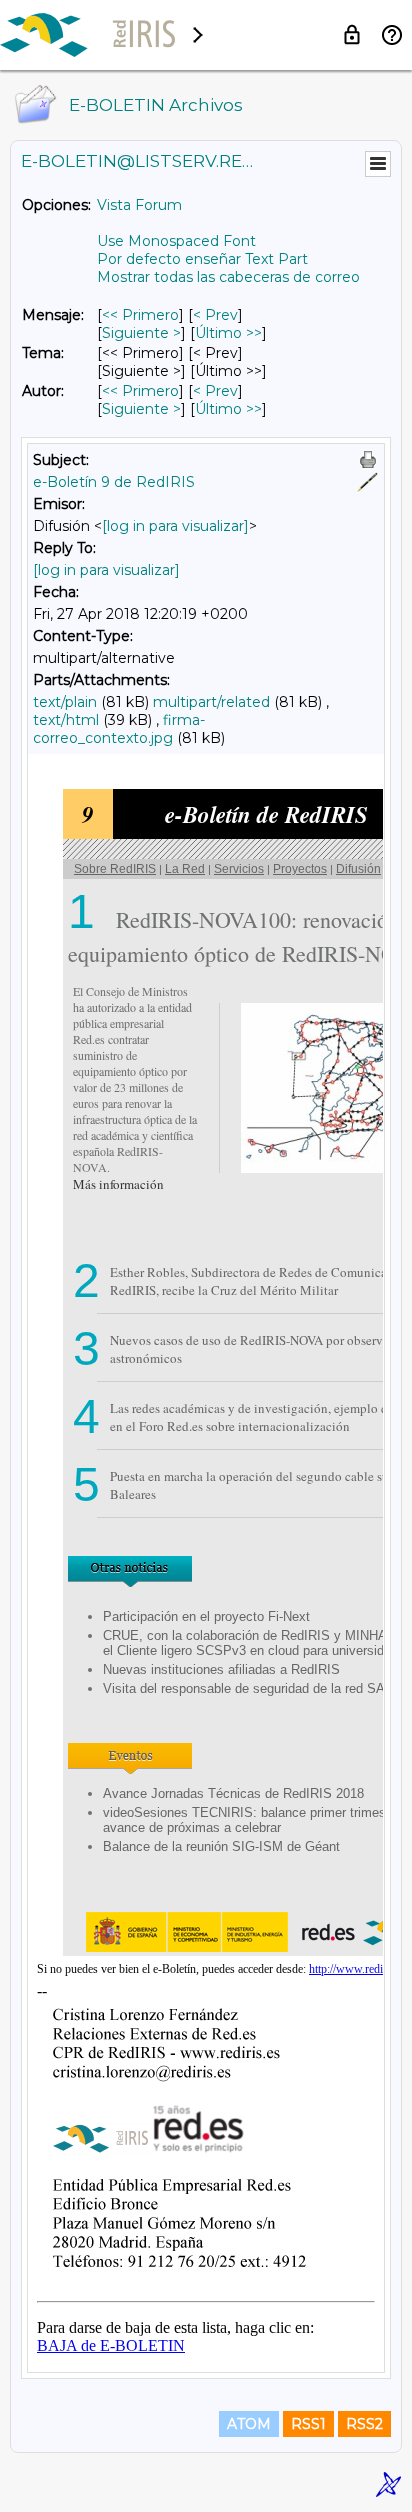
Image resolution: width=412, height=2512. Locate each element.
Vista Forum (139, 205)
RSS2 (364, 2424)
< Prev (215, 315)
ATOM (249, 2424)
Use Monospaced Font (176, 241)
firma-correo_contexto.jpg (119, 729)
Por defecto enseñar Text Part (202, 259)
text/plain (65, 702)
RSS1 (308, 2424)
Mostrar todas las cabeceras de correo (228, 277)
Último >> (228, 333)
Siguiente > (141, 333)
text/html (66, 720)
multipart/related (211, 702)
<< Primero (140, 315)
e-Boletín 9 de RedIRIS (114, 482)
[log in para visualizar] (175, 526)
